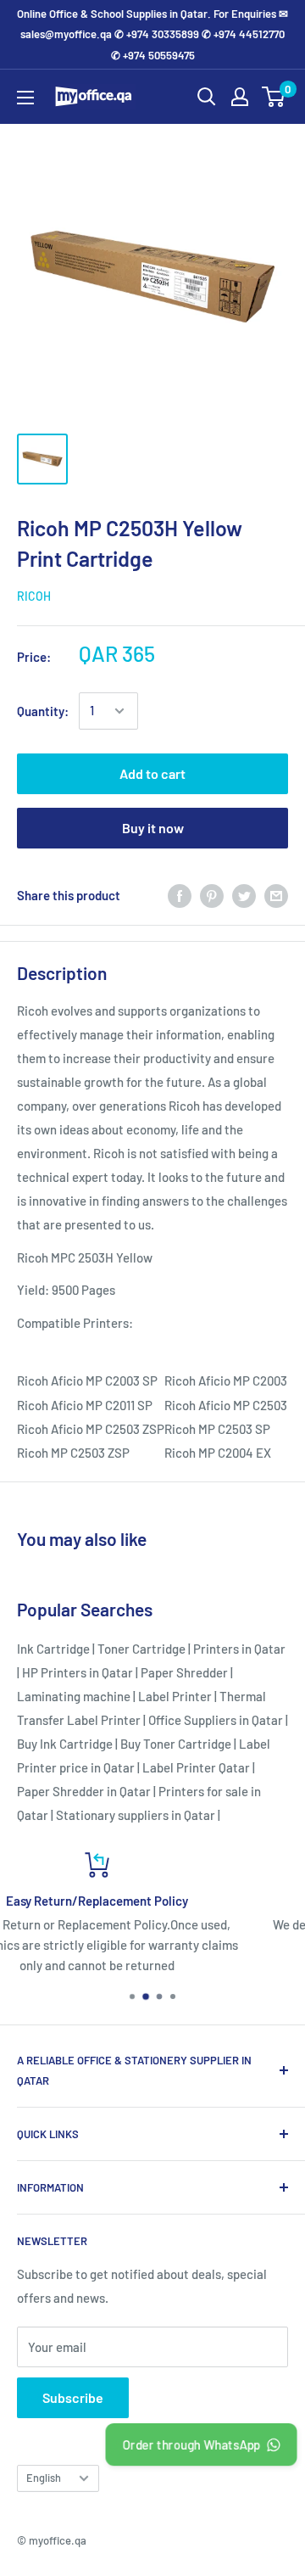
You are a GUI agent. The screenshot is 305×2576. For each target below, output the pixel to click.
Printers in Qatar (239, 1649)
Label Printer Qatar (196, 1767)
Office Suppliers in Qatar (216, 1720)
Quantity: (43, 711)
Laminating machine (74, 1696)
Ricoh (34, 596)
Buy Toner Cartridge (176, 1744)
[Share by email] (276, 895)
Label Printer (175, 1696)
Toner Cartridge (141, 1649)
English (44, 2478)
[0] (274, 97)
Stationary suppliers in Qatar (136, 1815)
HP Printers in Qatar (78, 1672)
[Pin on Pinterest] (212, 895)
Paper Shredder (184, 1672)
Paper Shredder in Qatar (84, 1791)
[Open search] (207, 97)
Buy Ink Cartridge (65, 1744)
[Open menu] (25, 98)
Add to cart (152, 773)
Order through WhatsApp (190, 2444)
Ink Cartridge (53, 1649)
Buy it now (153, 828)
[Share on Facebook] (180, 895)
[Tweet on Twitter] (244, 895)
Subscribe (73, 2397)
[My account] (240, 97)
